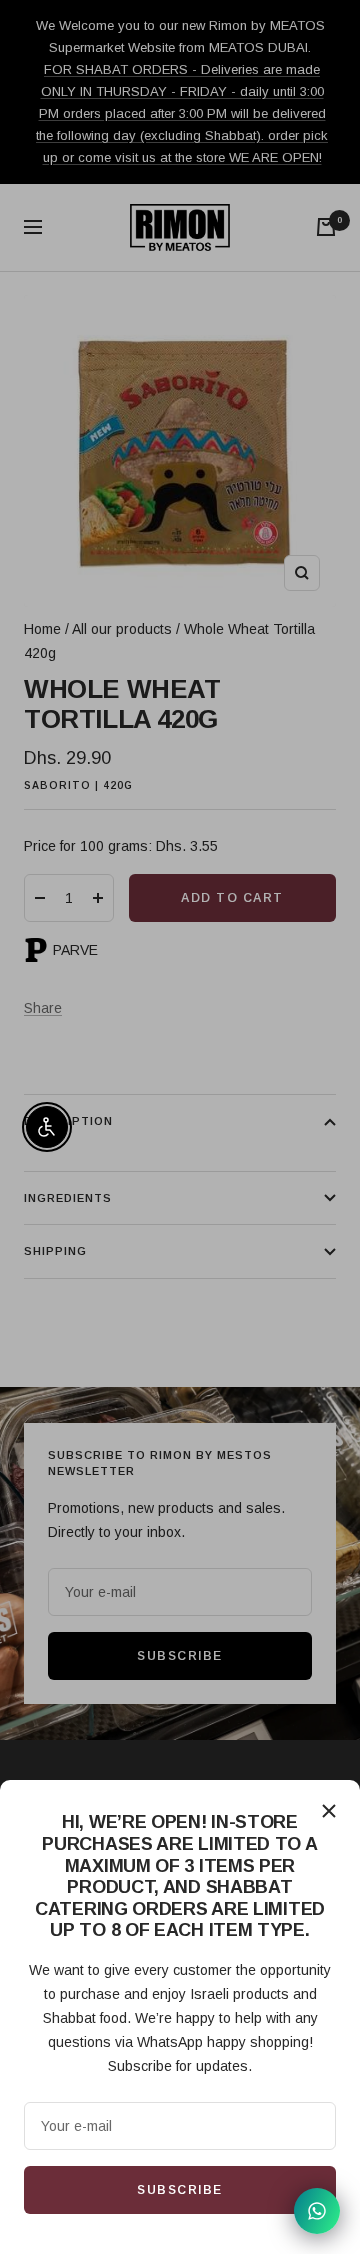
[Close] (329, 1811)
